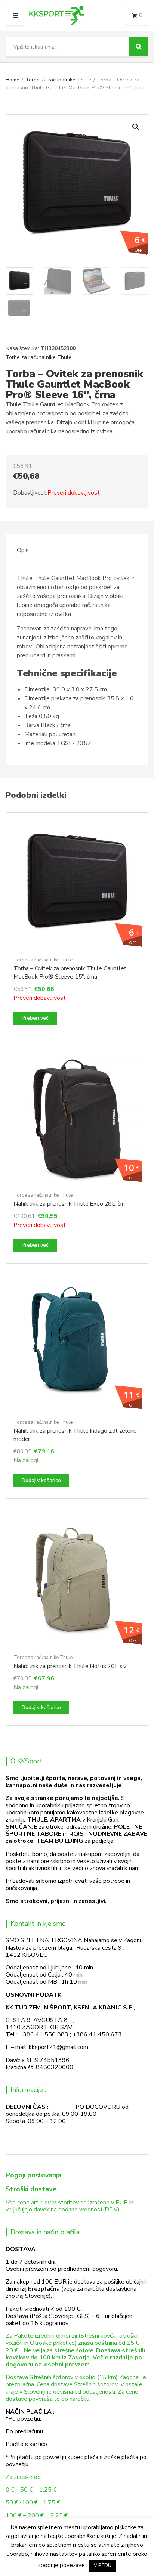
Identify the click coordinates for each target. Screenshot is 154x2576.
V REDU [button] (103, 2566)
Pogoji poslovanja (33, 2175)
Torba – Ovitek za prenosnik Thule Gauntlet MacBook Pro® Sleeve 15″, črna (70, 973)
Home (13, 80)
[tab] (77, 550)
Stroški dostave (31, 2189)
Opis (23, 550)
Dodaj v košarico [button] (41, 1480)
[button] (136, 127)
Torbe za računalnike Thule (58, 80)
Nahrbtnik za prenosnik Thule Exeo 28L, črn (69, 1204)
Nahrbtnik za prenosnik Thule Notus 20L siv (70, 1666)
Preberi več (35, 1018)
